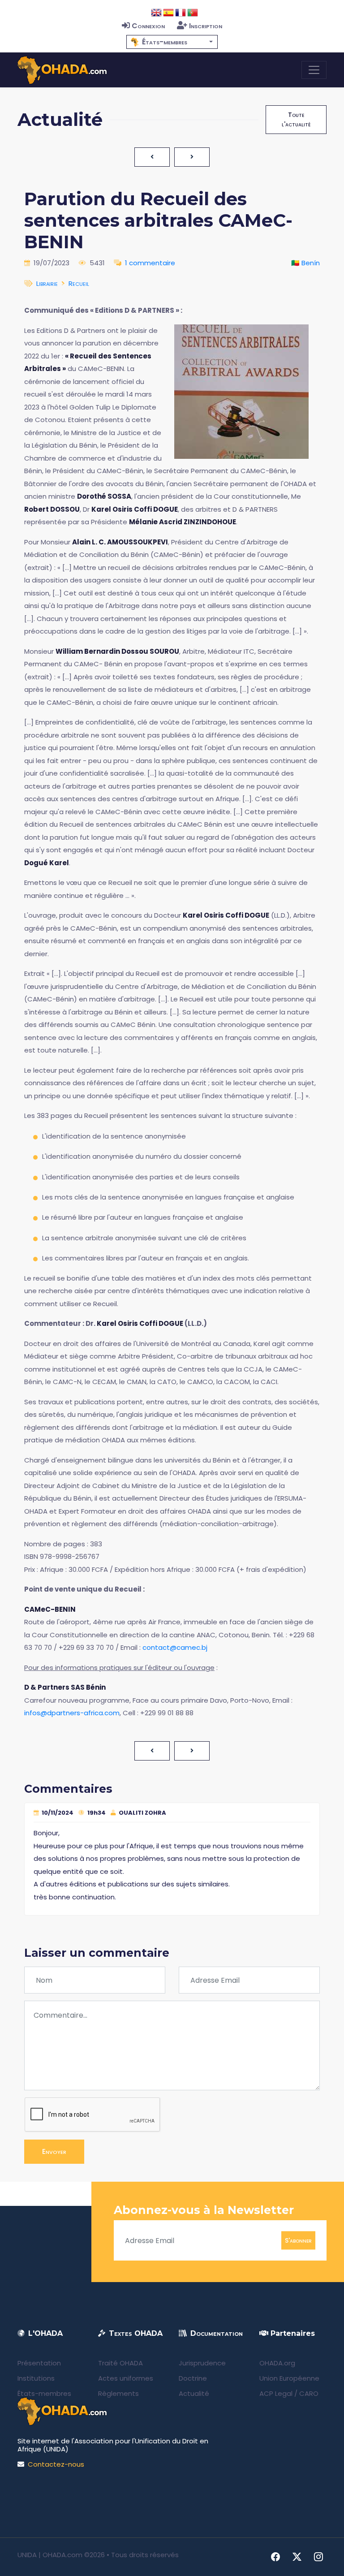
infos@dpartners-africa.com (72, 1713)
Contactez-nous (56, 2464)
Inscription (206, 26)
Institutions (36, 2378)
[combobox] (172, 42)
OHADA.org (277, 2363)
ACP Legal (276, 2393)
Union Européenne (289, 2378)
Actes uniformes (126, 2378)
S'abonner (298, 2240)
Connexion (148, 26)
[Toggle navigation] (314, 70)
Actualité (194, 2393)
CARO (309, 2393)
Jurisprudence (202, 2363)
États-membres (44, 2393)
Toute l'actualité (296, 119)
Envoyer (54, 2151)
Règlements (118, 2393)
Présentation (39, 2363)
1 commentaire (150, 263)
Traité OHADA (120, 2363)
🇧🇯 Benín (305, 263)
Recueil (79, 283)
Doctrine (193, 2378)
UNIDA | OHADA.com (50, 2555)
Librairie (47, 283)
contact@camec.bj (175, 1647)
